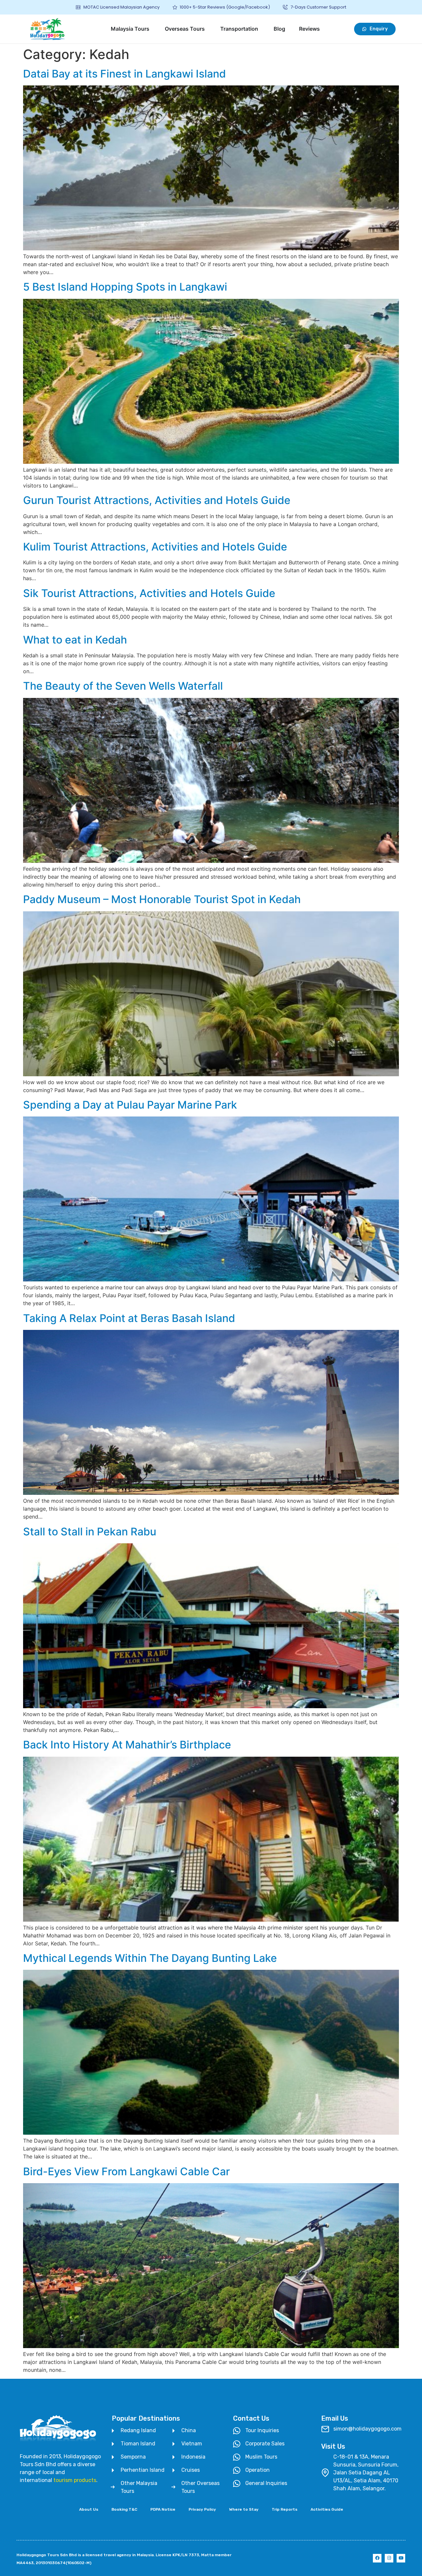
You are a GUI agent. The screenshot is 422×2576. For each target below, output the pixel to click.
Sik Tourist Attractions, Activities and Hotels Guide (149, 593)
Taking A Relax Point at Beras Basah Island (129, 1318)
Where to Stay (244, 2509)
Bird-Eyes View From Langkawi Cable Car (126, 2171)
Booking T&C (124, 2509)
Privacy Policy (202, 2509)
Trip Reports (285, 2509)
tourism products (75, 2480)
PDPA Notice (163, 2509)
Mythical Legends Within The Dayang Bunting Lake (150, 1958)
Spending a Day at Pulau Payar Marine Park (130, 1105)
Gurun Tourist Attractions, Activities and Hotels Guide (157, 500)
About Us (89, 2509)
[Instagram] (389, 2558)
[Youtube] (401, 2558)
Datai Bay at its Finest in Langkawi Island (124, 74)
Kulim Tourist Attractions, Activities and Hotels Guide (155, 547)
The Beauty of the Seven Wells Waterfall (123, 686)
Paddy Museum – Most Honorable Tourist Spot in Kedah (162, 899)
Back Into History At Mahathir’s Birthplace (127, 1745)
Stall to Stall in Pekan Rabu (90, 1532)
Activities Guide (327, 2509)
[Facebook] (377, 2558)
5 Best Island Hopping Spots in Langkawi (125, 287)
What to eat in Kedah (75, 640)
